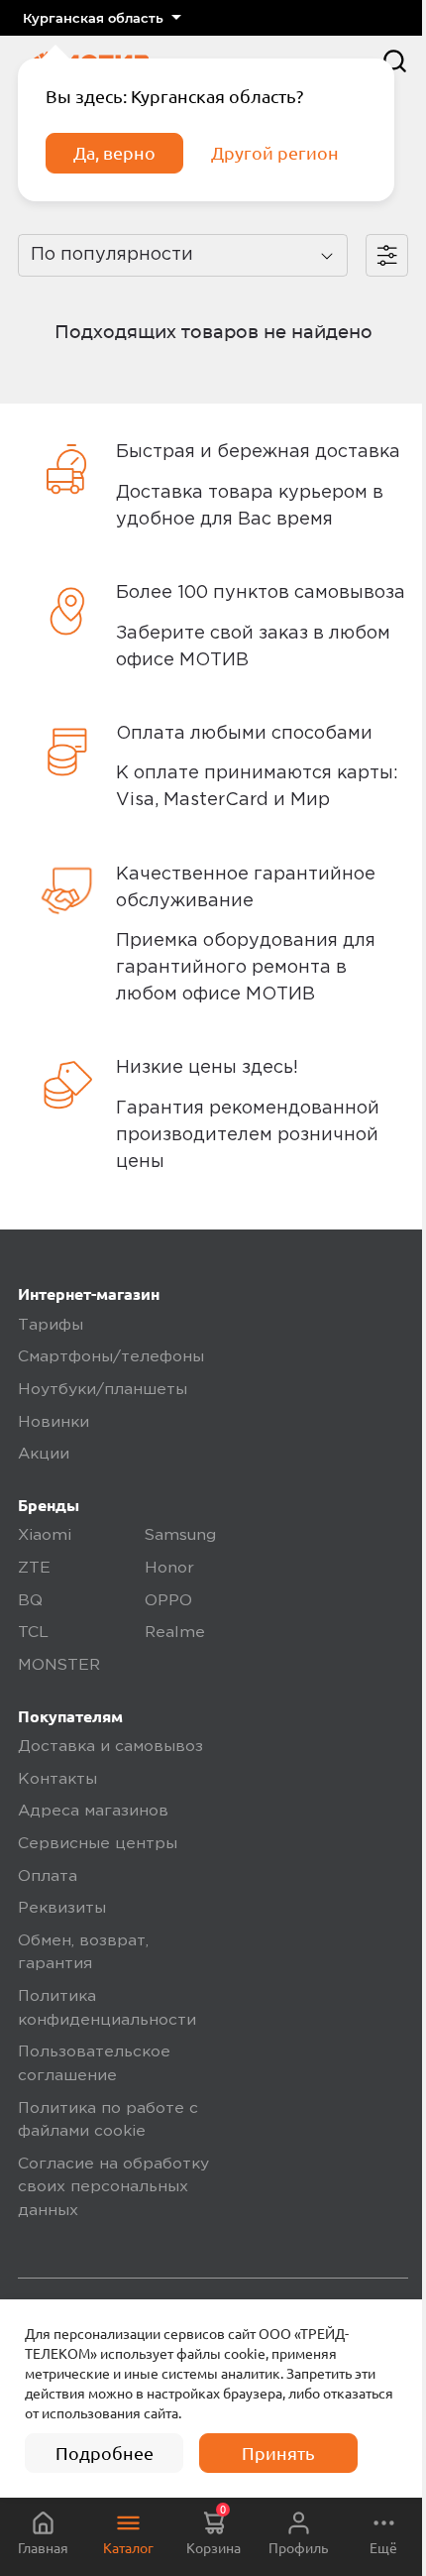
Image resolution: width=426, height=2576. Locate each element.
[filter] (387, 255)
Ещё (383, 2548)
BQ (30, 1601)
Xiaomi (45, 1536)
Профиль (298, 2548)
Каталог (128, 2548)
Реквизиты (62, 1909)
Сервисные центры (98, 1844)
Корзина (213, 2530)
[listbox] (102, 18)
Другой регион (275, 153)
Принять (278, 2453)
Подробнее (105, 2453)
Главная (43, 2548)
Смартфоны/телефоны (111, 1357)
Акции (44, 1455)
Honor (169, 1569)
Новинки (53, 1423)
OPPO (168, 1601)
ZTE (34, 1569)
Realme (175, 1633)
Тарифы (51, 1326)
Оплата (48, 1877)
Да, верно (114, 153)
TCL (33, 1633)
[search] (395, 61)
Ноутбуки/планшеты (103, 1390)
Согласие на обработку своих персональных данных (113, 2188)
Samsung (180, 1536)
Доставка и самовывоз (110, 1747)
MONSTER (59, 1666)
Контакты (57, 1780)
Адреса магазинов (93, 1812)
